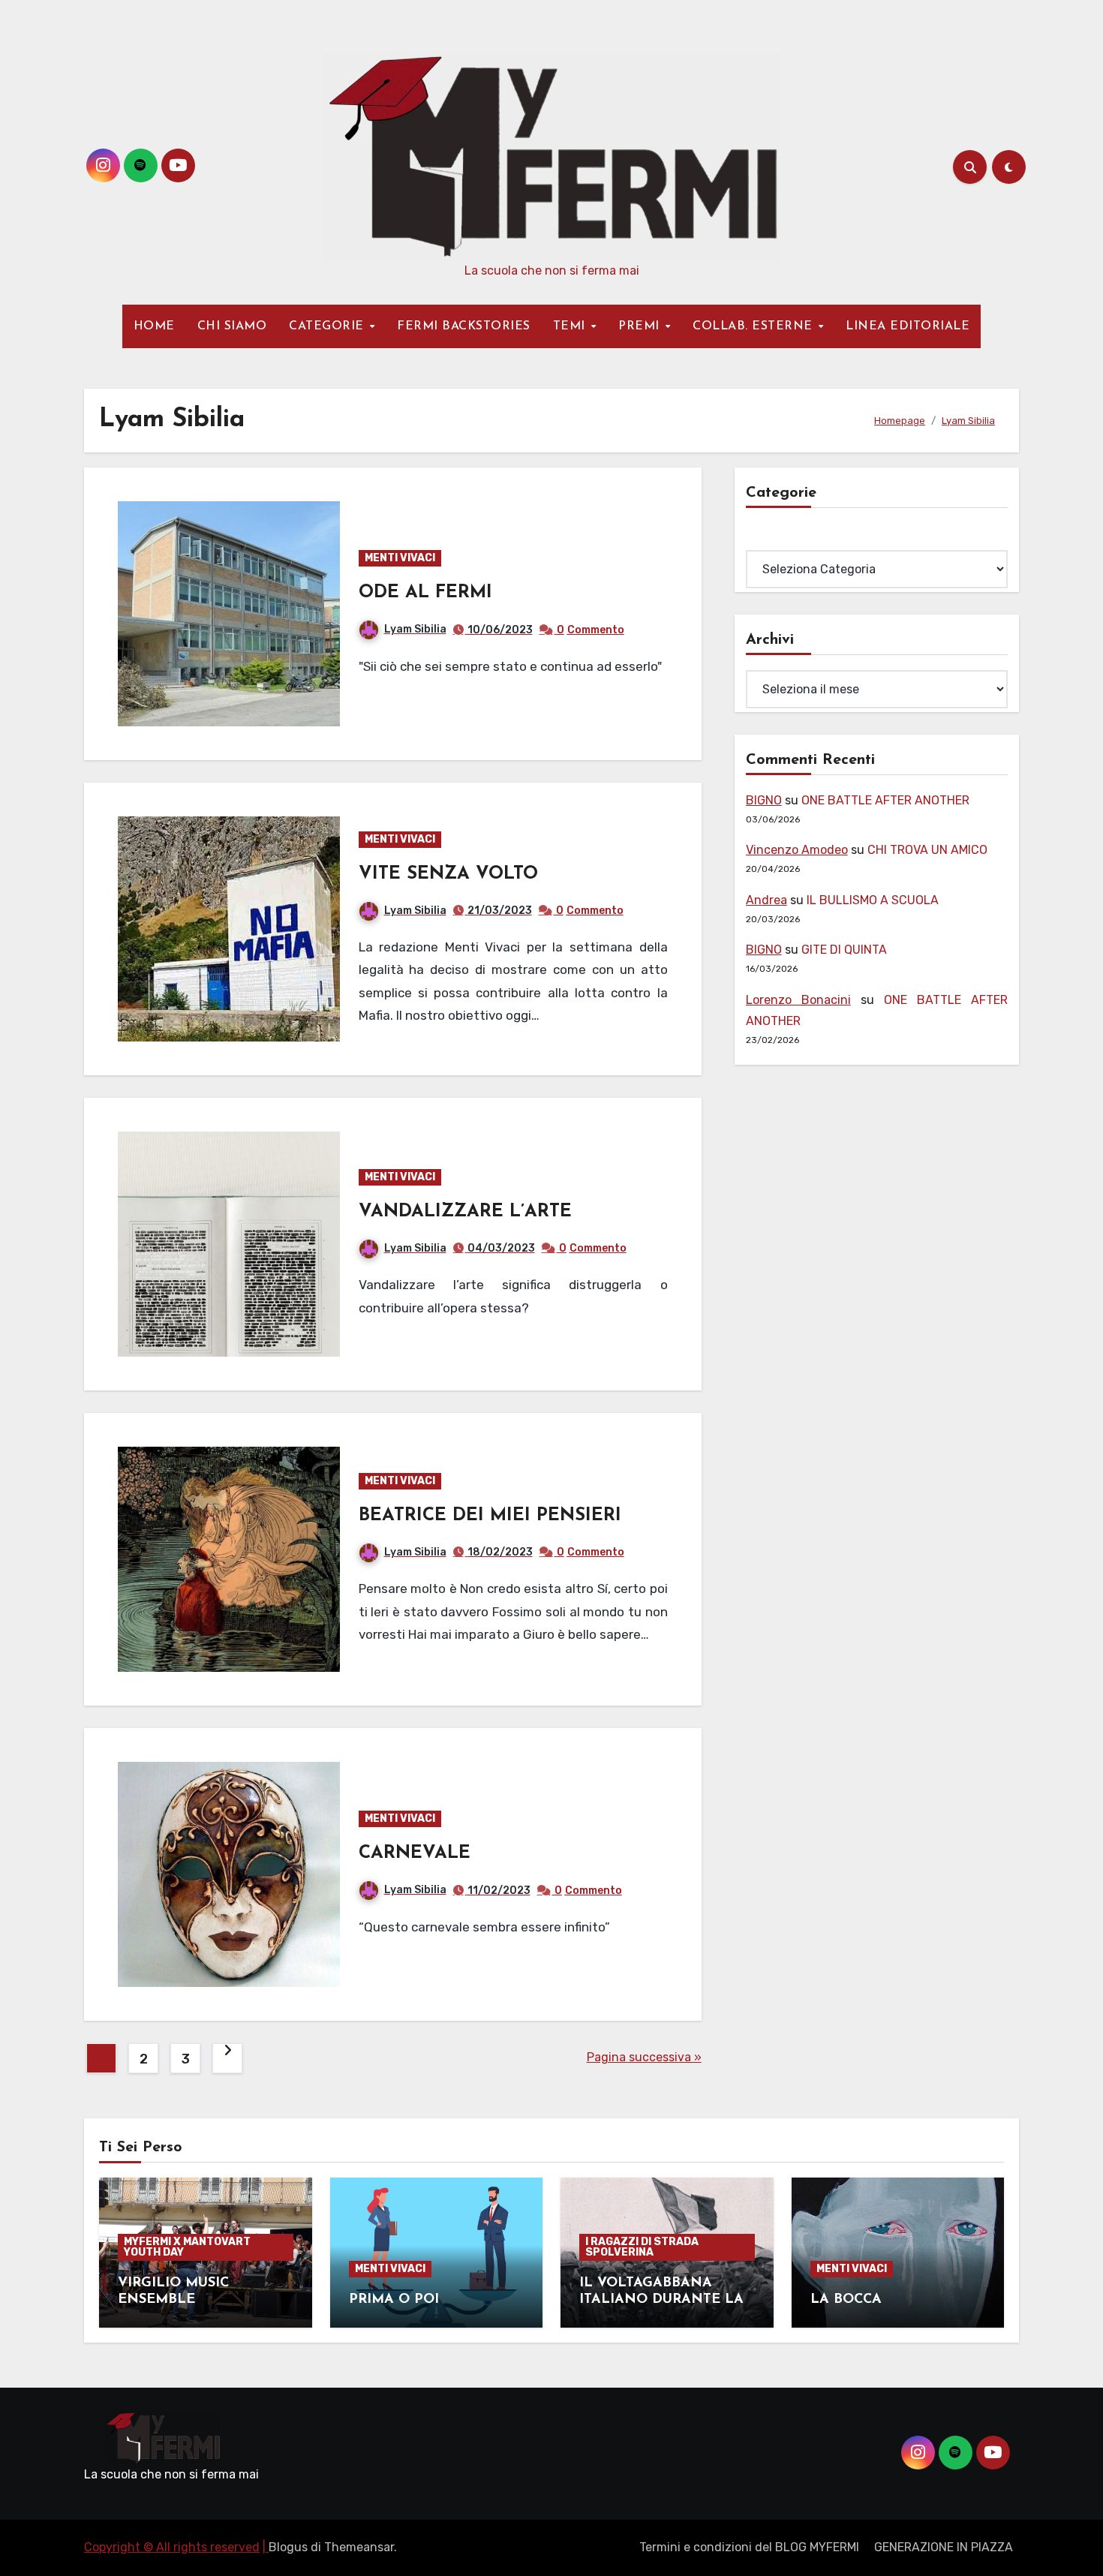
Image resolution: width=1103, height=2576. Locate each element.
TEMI (571, 326)
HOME (154, 326)
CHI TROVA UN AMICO (927, 850)
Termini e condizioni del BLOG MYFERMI (749, 2547)
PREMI (641, 326)
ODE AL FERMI (425, 593)
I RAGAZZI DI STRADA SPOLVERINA (642, 2247)
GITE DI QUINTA (844, 950)
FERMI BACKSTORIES (464, 326)
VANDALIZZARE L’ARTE (465, 1212)
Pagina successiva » (644, 2057)
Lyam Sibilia (415, 629)
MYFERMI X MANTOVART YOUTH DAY (187, 2247)
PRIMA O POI (394, 2300)
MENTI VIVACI (400, 558)
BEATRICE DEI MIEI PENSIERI (490, 1516)
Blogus (288, 2547)
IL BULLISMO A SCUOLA (873, 900)
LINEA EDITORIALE (908, 326)
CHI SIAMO (232, 326)
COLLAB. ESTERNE (754, 326)
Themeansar (359, 2547)
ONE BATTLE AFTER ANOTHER (885, 800)
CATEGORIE (328, 326)
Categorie (774, 539)
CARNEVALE (415, 1853)
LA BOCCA (846, 2300)
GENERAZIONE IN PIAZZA (944, 2547)
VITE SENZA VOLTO (448, 874)
